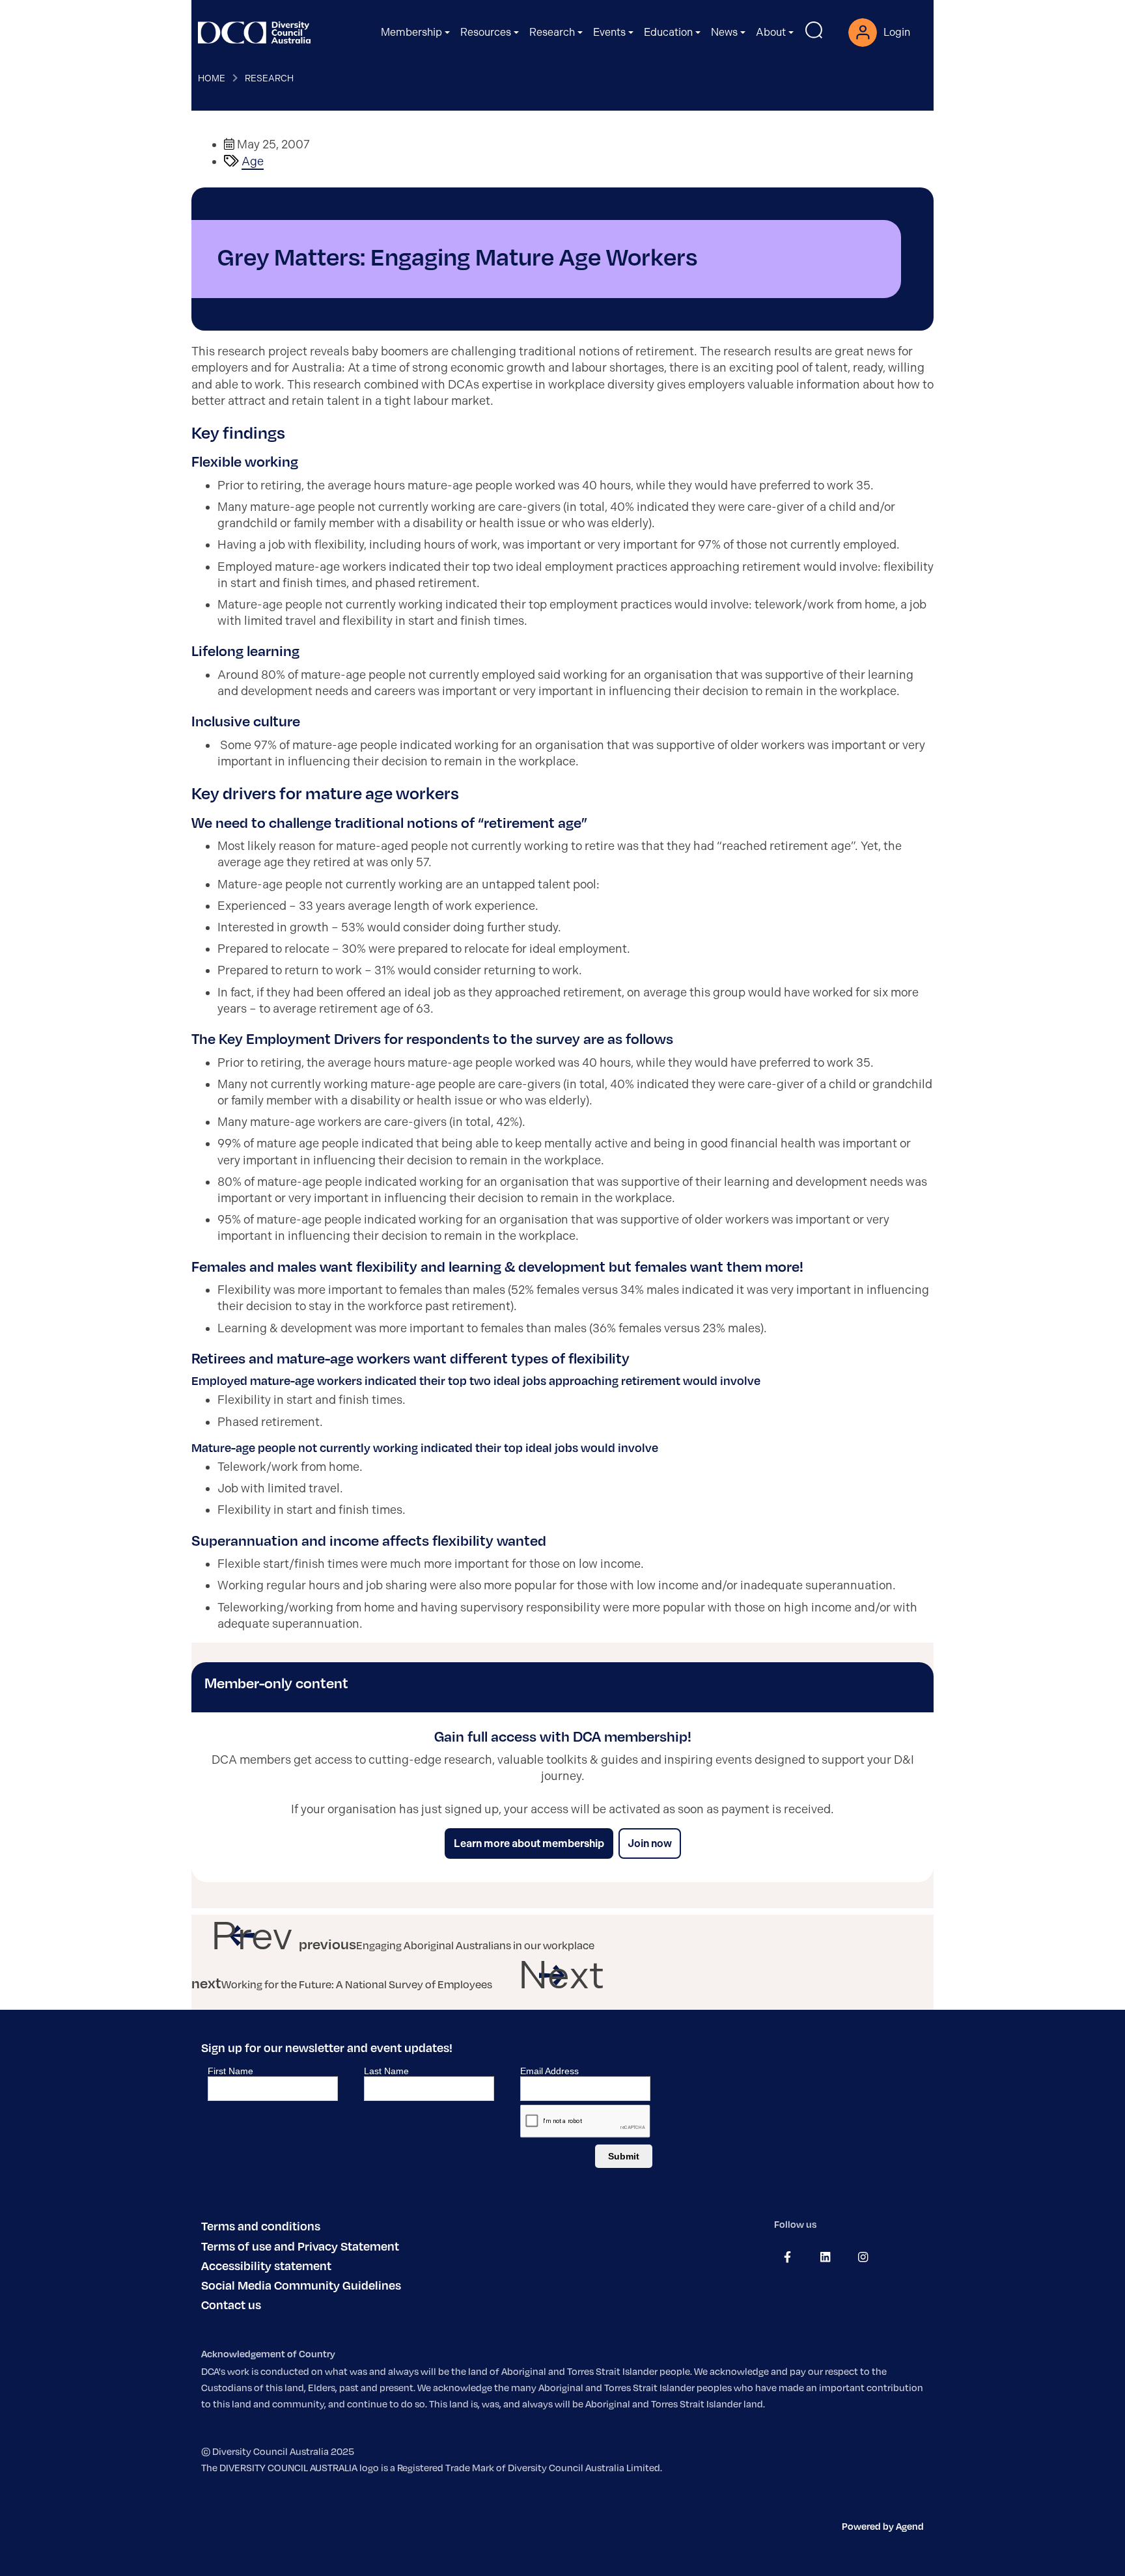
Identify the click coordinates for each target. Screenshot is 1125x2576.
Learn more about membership (529, 1843)
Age (253, 161)
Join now (650, 1843)
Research (269, 78)
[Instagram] (863, 2257)
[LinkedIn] (825, 2257)
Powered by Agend (883, 2526)
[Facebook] (787, 2257)
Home (212, 78)
